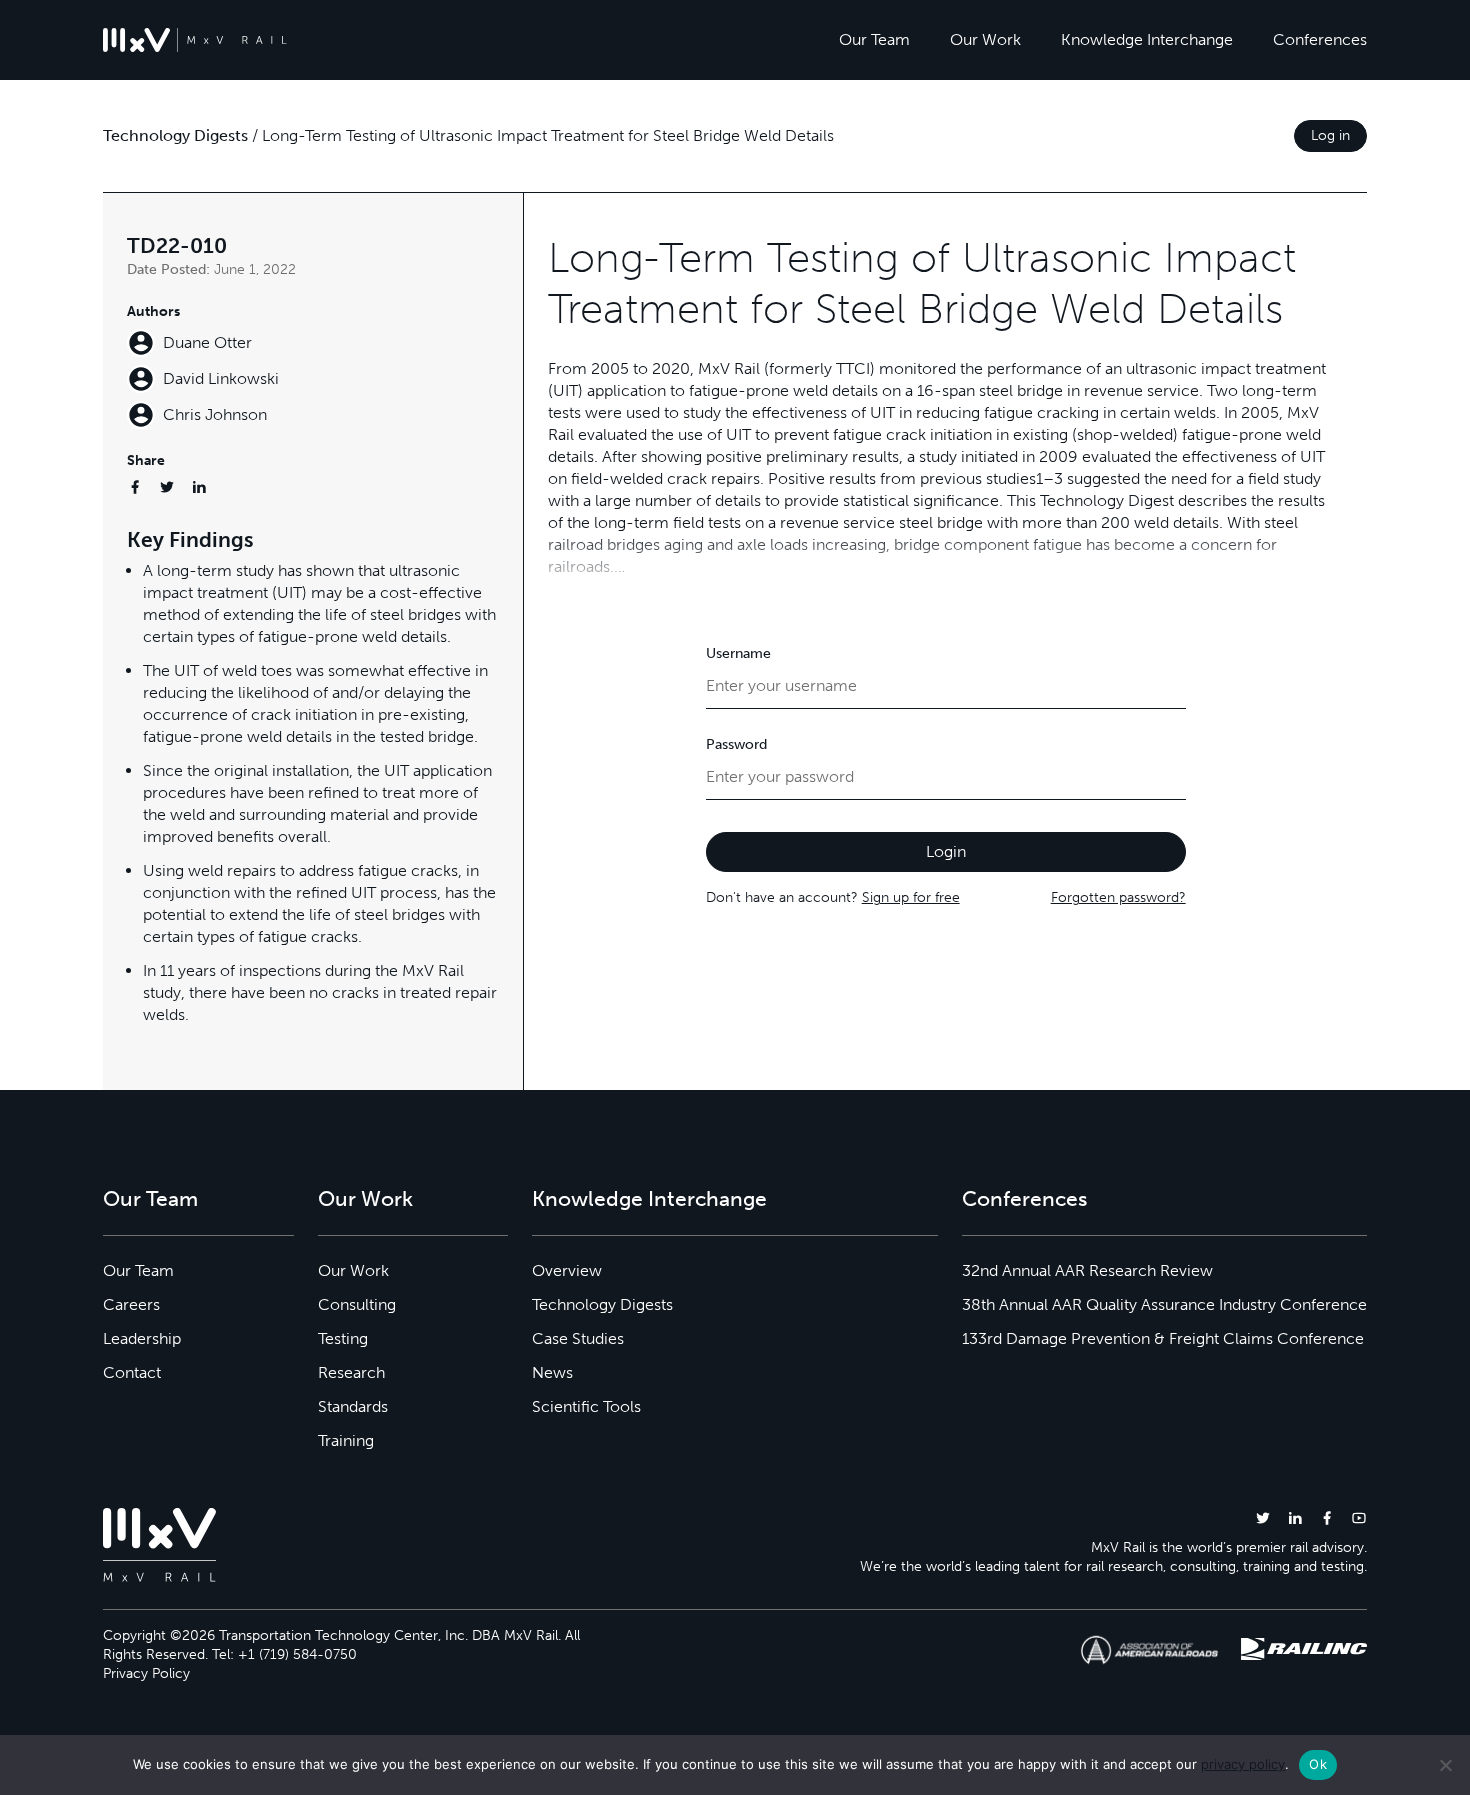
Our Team (874, 39)
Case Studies (578, 1338)
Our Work (985, 39)
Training (346, 1440)
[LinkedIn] (199, 486)
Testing (343, 1338)
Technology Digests (175, 135)
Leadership (142, 1338)
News (552, 1372)
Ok (1318, 1764)
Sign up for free (911, 897)
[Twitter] (167, 486)
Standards (353, 1406)
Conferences (1320, 39)
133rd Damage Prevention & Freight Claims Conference (1163, 1338)
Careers (131, 1304)
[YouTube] (1359, 1517)
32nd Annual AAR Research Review (1087, 1270)
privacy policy (1243, 1764)
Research (351, 1372)
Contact (132, 1372)
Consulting (357, 1304)
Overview (567, 1270)
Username (738, 653)
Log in (1330, 135)
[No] (1445, 1765)
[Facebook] (135, 486)
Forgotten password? (1118, 897)
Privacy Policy (146, 1673)
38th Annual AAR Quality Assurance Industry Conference (1164, 1304)
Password (736, 744)
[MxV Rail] (195, 40)
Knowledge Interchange (1147, 39)
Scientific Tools (586, 1406)
